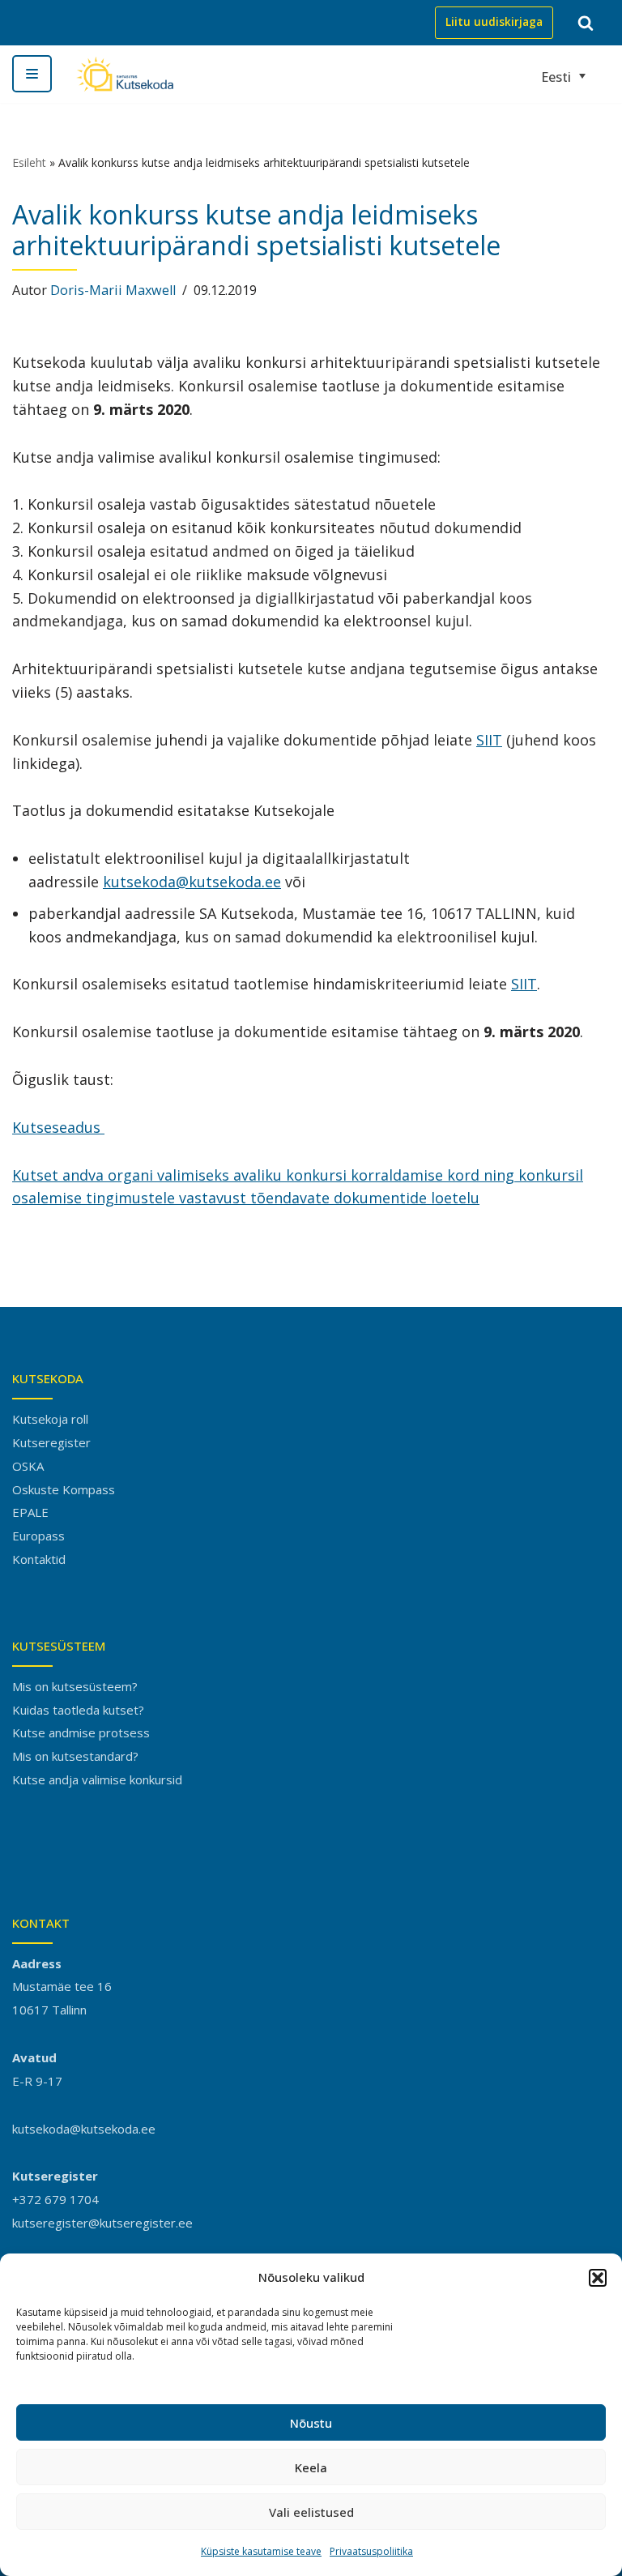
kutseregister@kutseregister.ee (102, 2223)
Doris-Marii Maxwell (113, 290)
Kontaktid (39, 1559)
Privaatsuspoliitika (371, 2551)
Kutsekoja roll (50, 1419)
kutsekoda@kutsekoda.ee (192, 882)
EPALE (30, 1512)
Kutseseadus (58, 1127)
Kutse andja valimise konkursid (97, 1779)
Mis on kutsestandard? (75, 1756)
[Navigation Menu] (32, 74)
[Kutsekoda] (125, 74)
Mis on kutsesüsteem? (75, 1686)
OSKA (28, 1466)
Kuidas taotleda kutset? (78, 1710)
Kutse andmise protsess (81, 1732)
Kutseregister (51, 1442)
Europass (38, 1536)
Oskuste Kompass (64, 1489)
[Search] (586, 23)
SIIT (489, 740)
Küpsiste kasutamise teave (261, 2551)
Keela (311, 2467)
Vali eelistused (311, 2512)
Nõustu (311, 2423)
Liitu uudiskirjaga (494, 22)
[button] (598, 2278)
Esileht (29, 162)
